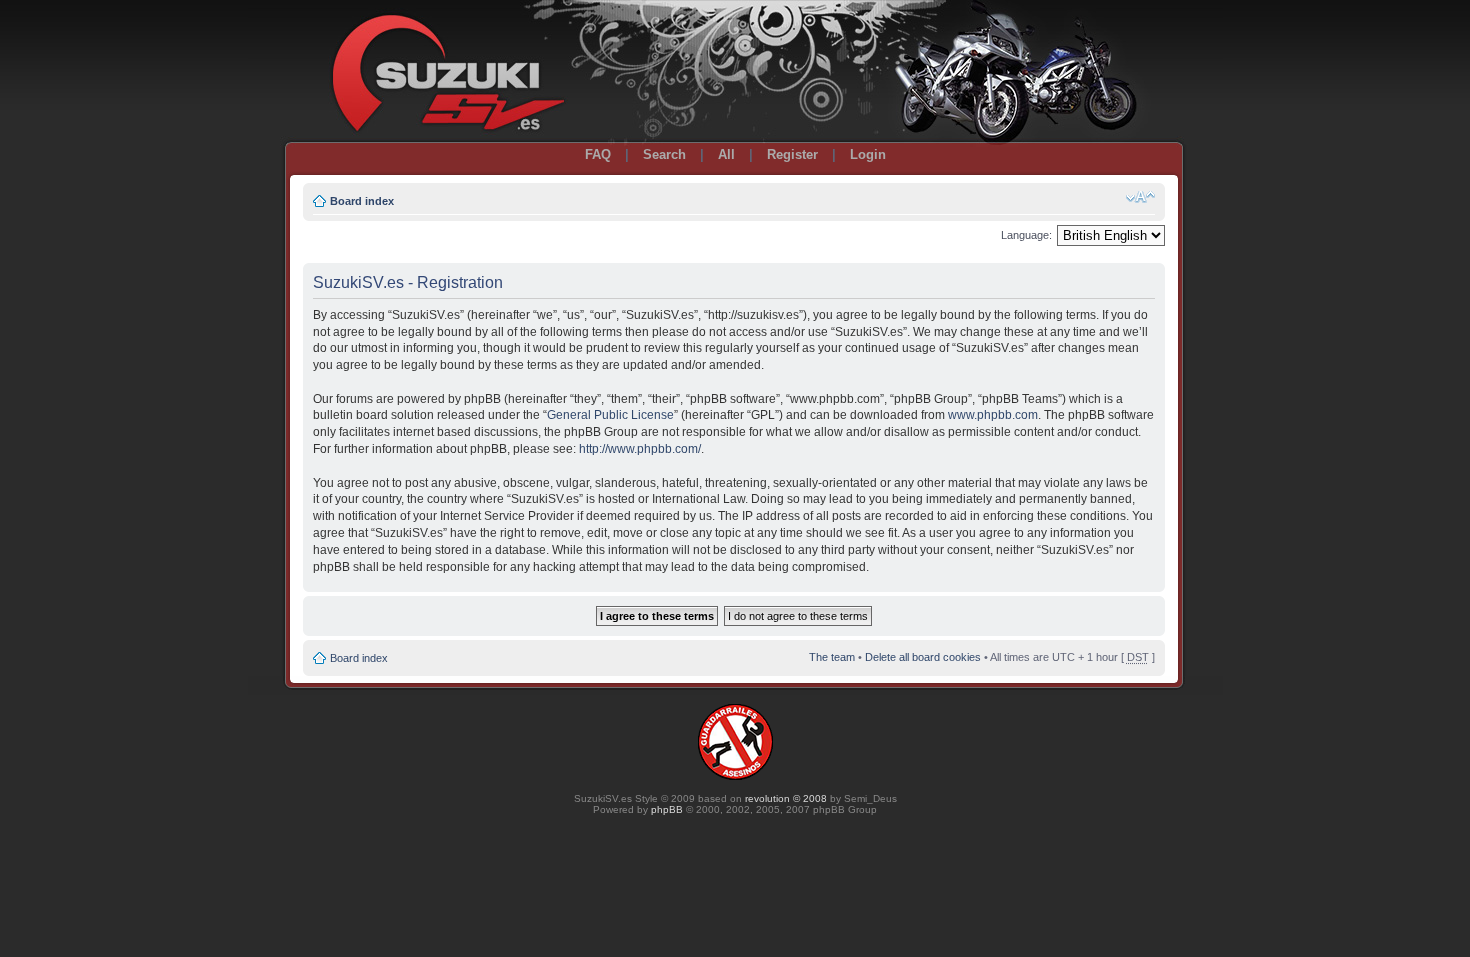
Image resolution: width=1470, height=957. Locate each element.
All (726, 154)
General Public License (610, 415)
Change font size (1140, 197)
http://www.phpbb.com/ (640, 449)
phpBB (667, 809)
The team (832, 657)
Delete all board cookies (923, 657)
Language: (1026, 235)
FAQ (598, 154)
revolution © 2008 (786, 798)
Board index (362, 201)
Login (868, 154)
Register (792, 154)
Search (664, 154)
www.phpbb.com (993, 415)
